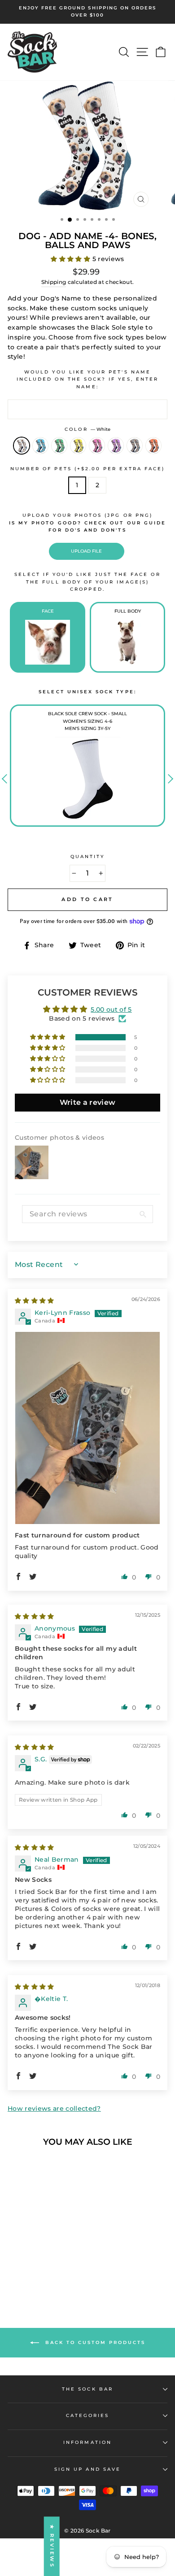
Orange (153, 446)
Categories (88, 2415)
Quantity (87, 857)
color (87, 429)
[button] (71, 259)
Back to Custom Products (94, 2342)
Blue (40, 446)
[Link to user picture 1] (87, 1428)
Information (87, 2442)
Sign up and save (87, 2469)
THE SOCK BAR (87, 2389)
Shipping (54, 282)
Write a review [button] (88, 1102)
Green (59, 446)
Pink (97, 446)
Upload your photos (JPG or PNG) (87, 523)
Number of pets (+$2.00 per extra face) (87, 469)
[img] (35, 1301)
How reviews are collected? (54, 2108)
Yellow (78, 446)
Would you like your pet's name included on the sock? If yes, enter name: (87, 379)
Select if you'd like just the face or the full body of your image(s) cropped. (87, 582)
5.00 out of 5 (111, 1009)
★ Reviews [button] (52, 2546)
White (22, 446)
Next (168, 779)
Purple (116, 446)
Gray (135, 446)
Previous (7, 779)
